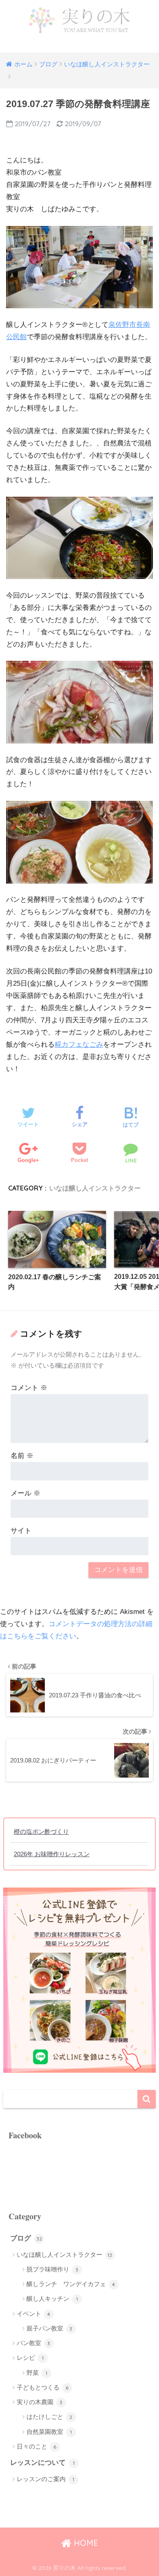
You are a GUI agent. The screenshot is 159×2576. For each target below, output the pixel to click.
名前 (22, 1456)
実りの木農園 (40, 2402)
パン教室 (34, 2343)
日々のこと (37, 2446)
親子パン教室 (50, 2328)
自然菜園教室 (49, 2432)
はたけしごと (50, 2417)
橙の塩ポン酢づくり (41, 1832)
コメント (29, 1388)
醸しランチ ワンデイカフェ (71, 2284)
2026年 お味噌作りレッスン (52, 1854)
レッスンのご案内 (45, 2479)
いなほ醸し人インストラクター (95, 1188)
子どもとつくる (43, 2387)
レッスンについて (42, 2463)
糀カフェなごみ (79, 1045)
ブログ (26, 2238)
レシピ (30, 2358)
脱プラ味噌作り (53, 2269)
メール (25, 1493)
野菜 (37, 2373)
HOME (85, 2543)
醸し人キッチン (52, 2299)
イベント (34, 2314)
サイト (21, 1531)
